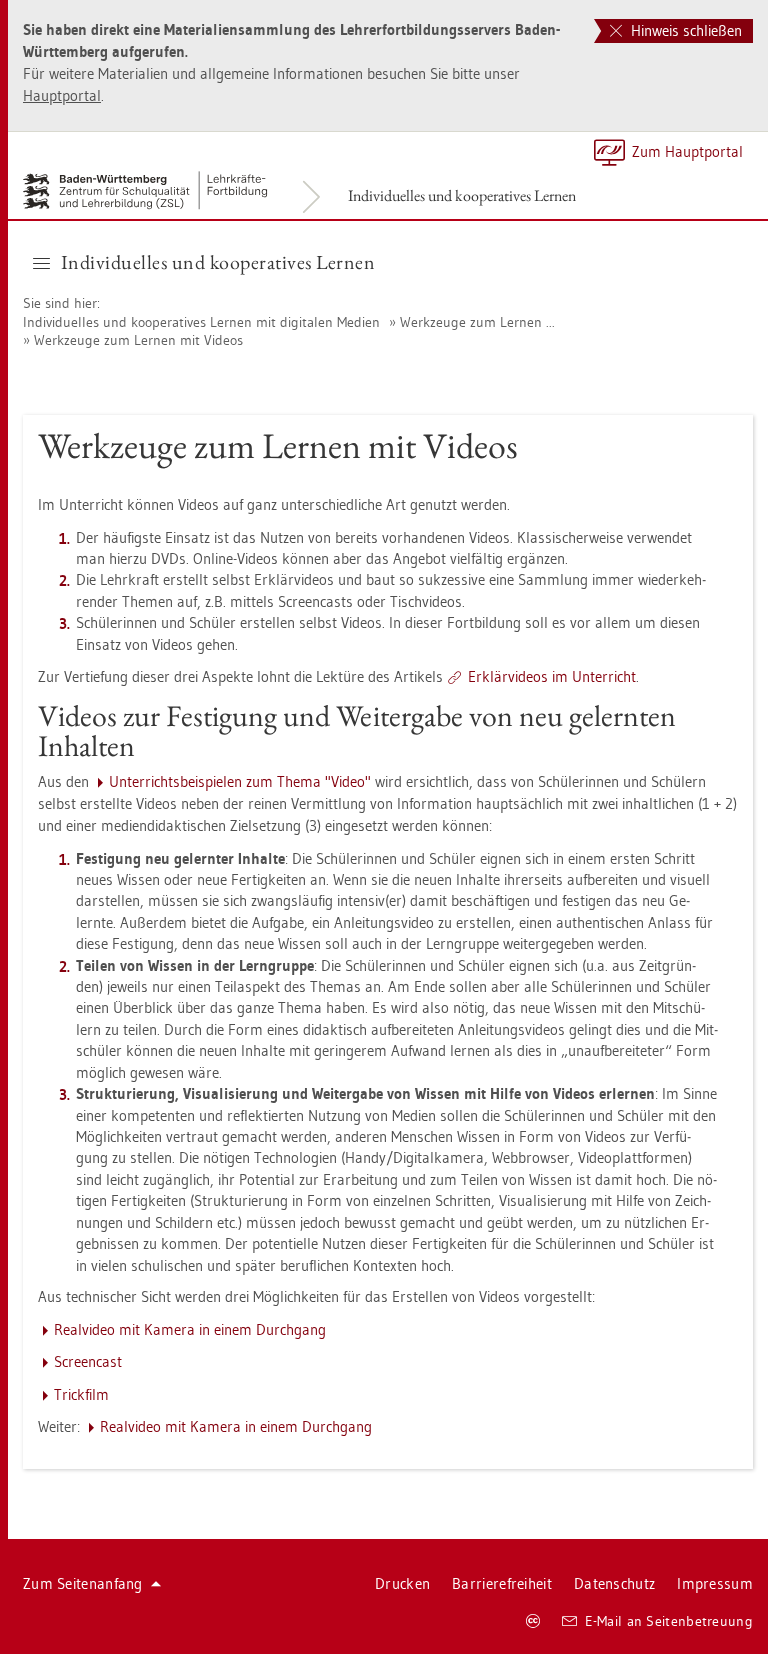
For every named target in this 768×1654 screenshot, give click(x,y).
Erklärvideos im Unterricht (552, 676)
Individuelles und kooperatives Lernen (462, 195)
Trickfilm (81, 1394)
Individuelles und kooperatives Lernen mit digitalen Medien (201, 322)
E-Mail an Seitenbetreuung (669, 1621)
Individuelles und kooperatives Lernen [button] (218, 262)
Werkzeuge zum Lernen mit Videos (138, 340)
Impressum (715, 1583)
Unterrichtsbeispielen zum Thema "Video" (240, 781)
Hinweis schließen (684, 30)
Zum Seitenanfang (83, 1583)
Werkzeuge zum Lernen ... (477, 322)
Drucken (402, 1583)
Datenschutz (614, 1583)
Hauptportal (62, 95)
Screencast (88, 1361)
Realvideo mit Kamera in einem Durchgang (190, 1329)
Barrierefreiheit (502, 1583)
